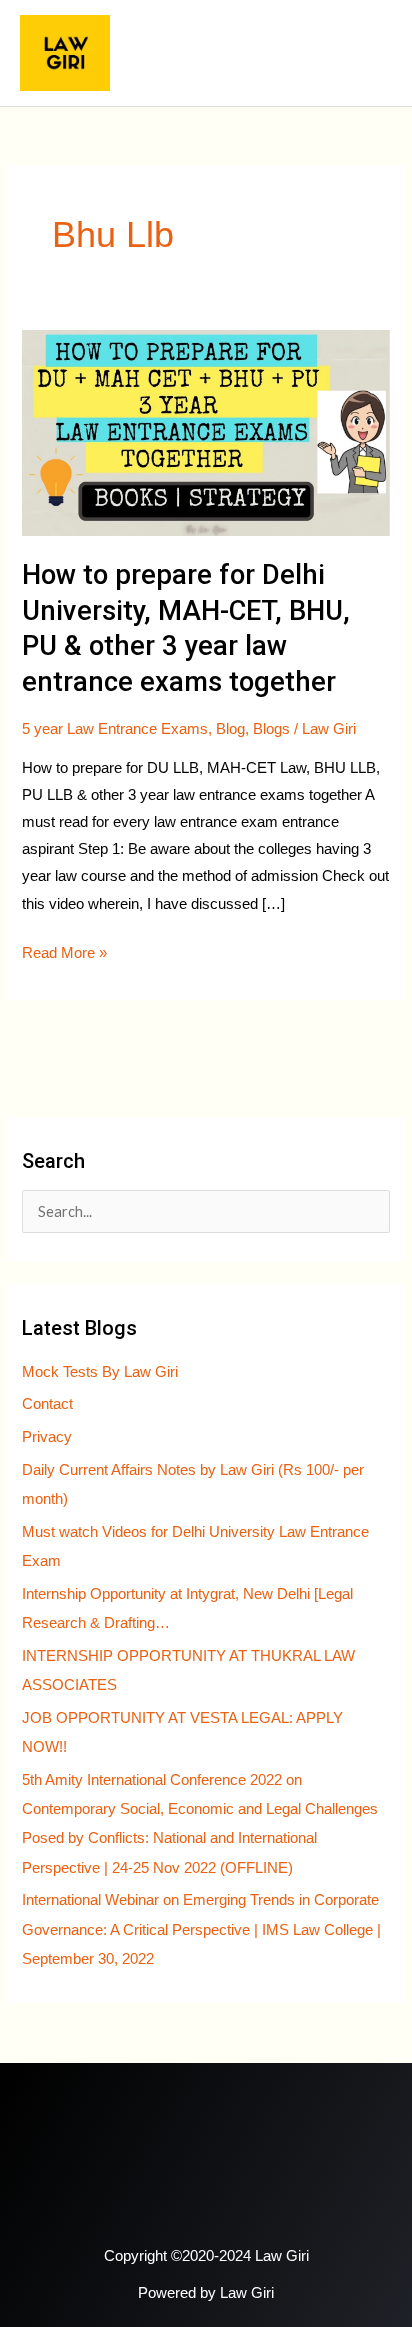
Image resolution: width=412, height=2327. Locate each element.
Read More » (64, 950)
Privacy (47, 1437)
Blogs (271, 729)
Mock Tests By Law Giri (100, 1372)
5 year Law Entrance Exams (115, 729)
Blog (230, 729)
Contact (47, 1404)
